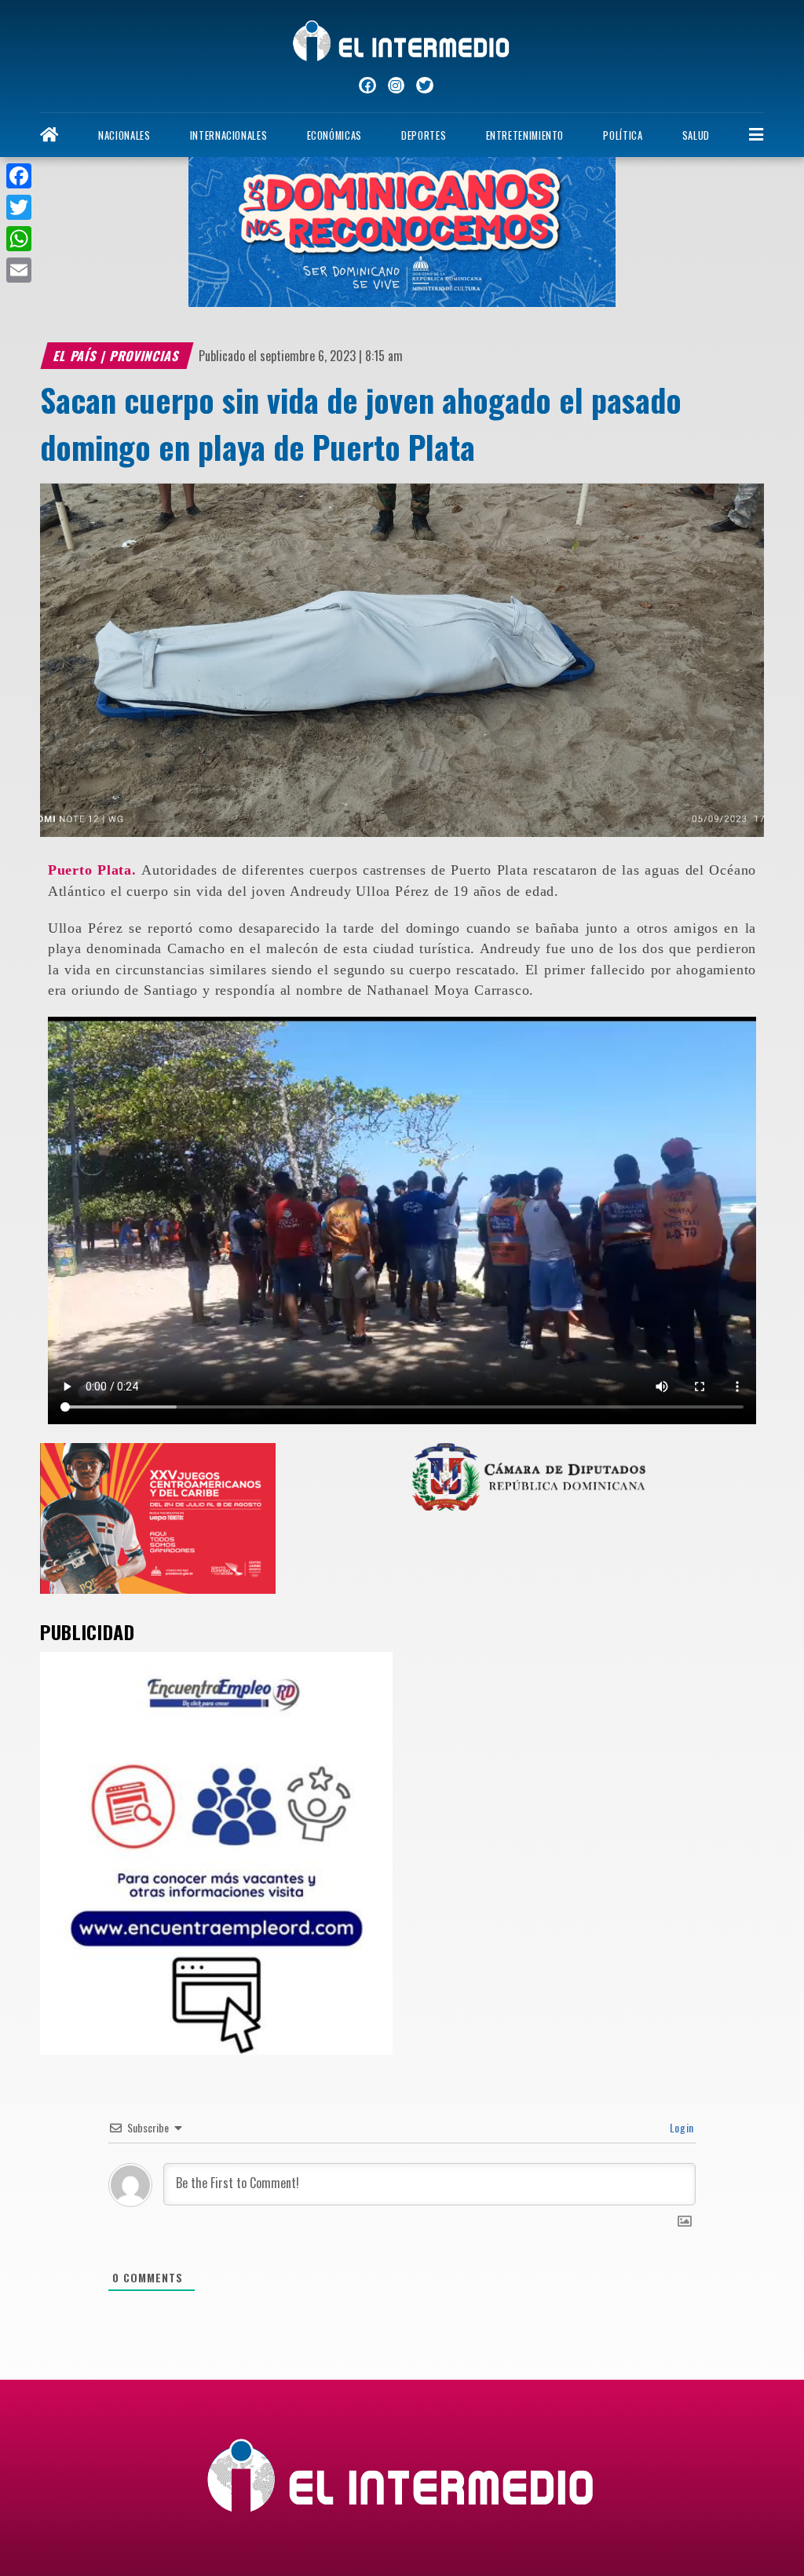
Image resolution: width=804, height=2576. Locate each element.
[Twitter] (19, 207)
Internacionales (229, 135)
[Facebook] (19, 176)
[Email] (19, 270)
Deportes (424, 135)
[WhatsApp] (19, 239)
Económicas (334, 135)
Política (623, 135)
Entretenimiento (525, 135)
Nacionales (124, 135)
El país (76, 356)
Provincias (146, 356)
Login (680, 2127)
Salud (696, 135)
